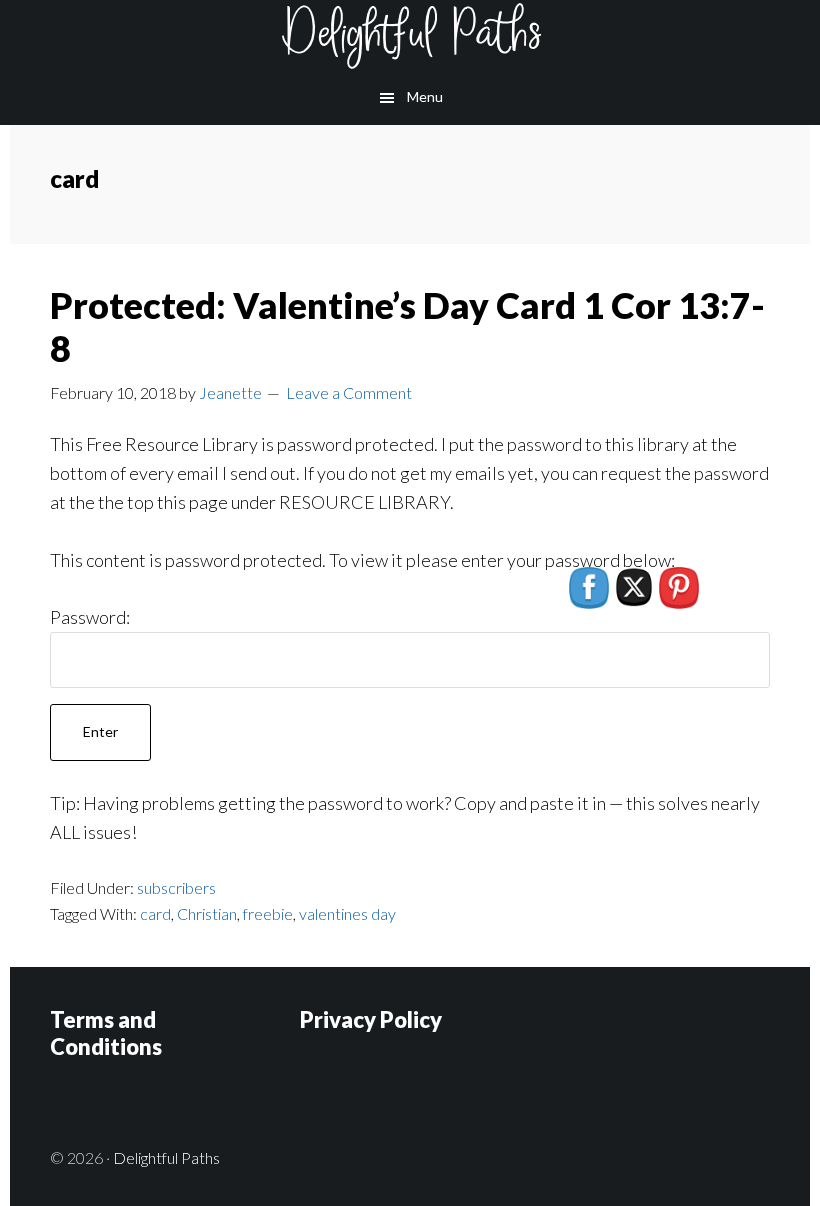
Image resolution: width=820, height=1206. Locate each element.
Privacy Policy (371, 1019)
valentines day (347, 913)
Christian (207, 913)
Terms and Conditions (106, 1032)
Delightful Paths (410, 35)
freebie (268, 913)
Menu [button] (425, 96)
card (155, 913)
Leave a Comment (349, 392)
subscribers (176, 887)
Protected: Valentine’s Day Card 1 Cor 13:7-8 (407, 326)
